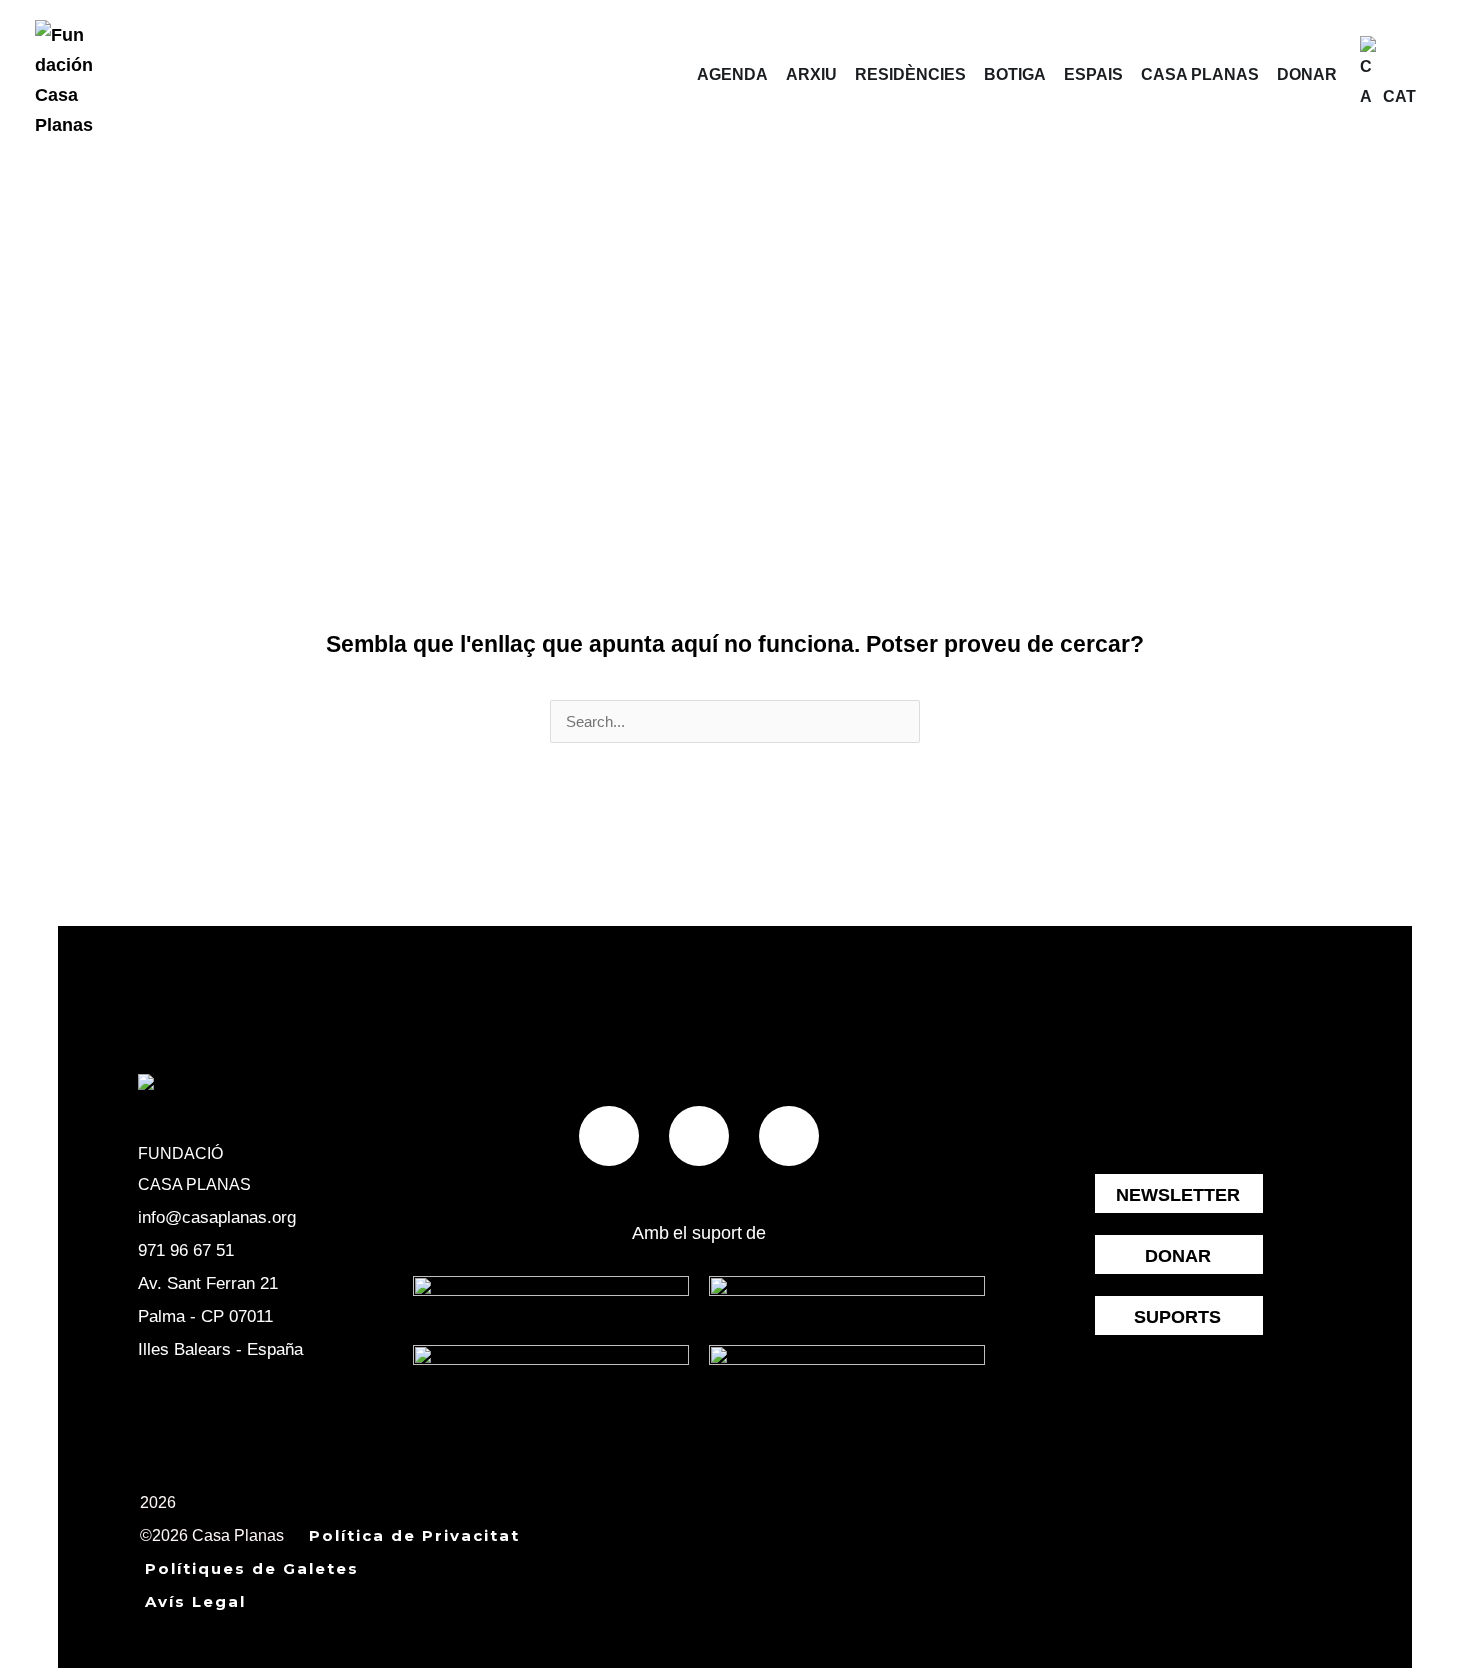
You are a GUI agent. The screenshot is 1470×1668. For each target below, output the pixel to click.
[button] (1424, 75)
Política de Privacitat (414, 1535)
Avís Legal (195, 1601)
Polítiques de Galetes (252, 1568)
